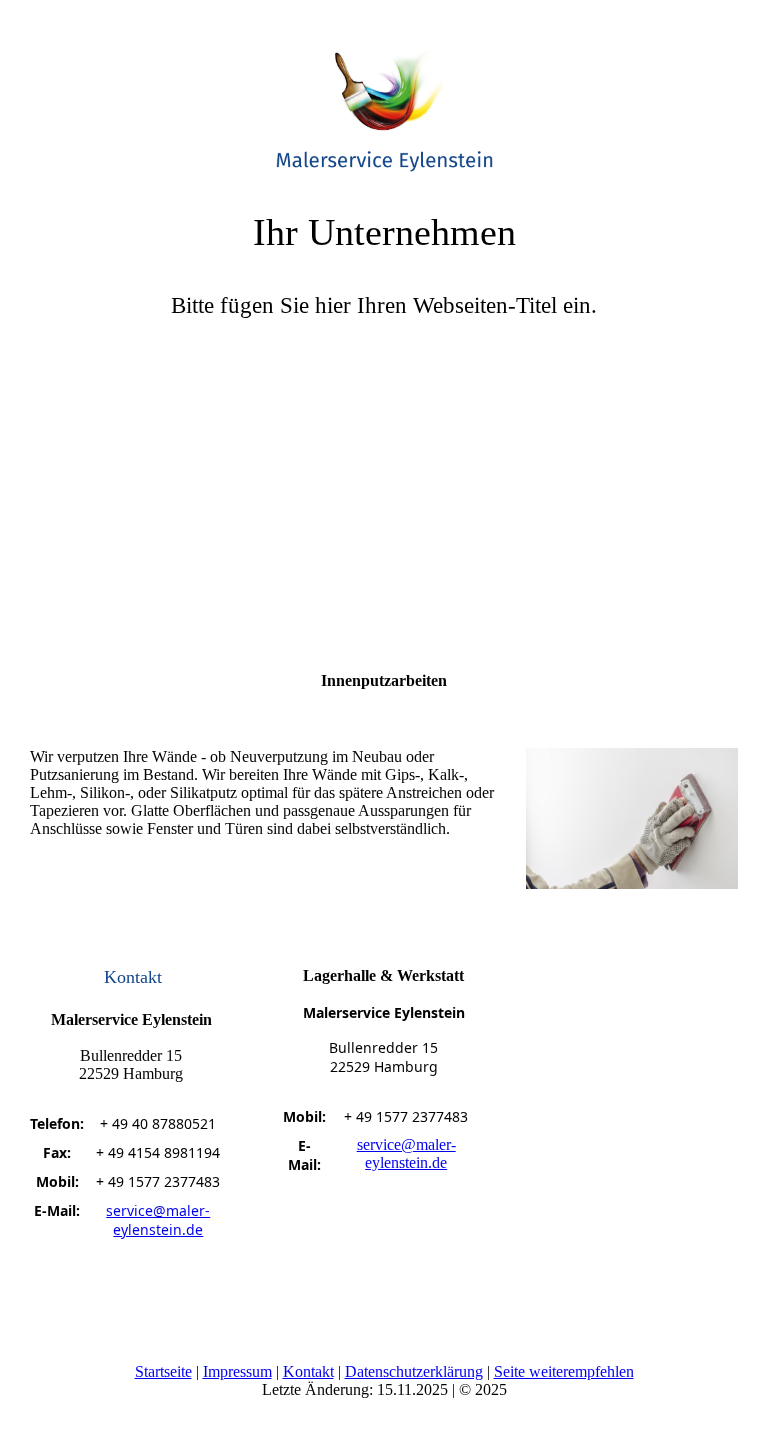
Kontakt (308, 1371)
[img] (384, 95)
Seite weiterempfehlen (564, 1371)
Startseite (163, 1371)
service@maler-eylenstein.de (158, 1220)
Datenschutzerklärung (414, 1371)
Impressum (237, 1371)
